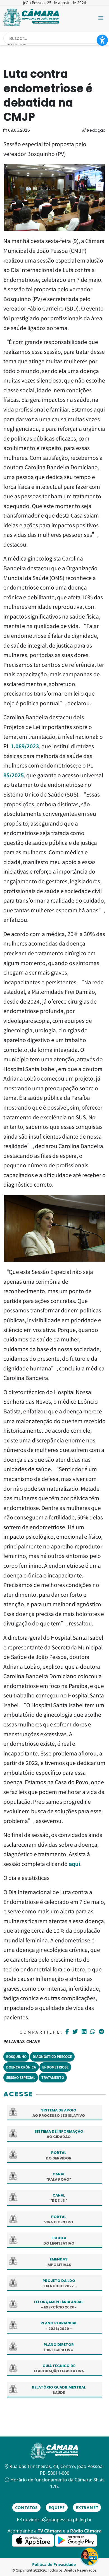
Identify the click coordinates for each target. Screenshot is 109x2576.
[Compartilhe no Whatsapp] (93, 2031)
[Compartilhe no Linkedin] (85, 2032)
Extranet (87, 2508)
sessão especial (21, 2077)
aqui (74, 1864)
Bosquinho (16, 2056)
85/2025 (14, 775)
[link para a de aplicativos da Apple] (34, 2540)
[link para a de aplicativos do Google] (76, 2540)
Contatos (26, 2508)
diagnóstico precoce (52, 2056)
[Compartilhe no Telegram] (102, 2032)
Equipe (57, 2508)
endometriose (55, 2067)
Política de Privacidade (54, 2564)
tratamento (53, 2077)
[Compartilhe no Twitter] (76, 2032)
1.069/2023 (25, 746)
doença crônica (21, 2067)
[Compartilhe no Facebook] (68, 2032)
